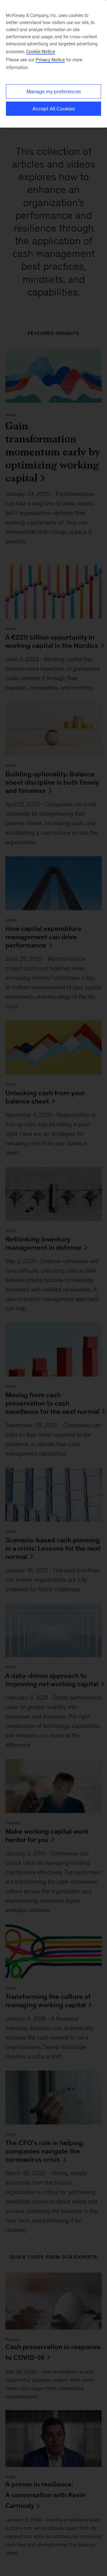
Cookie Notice (41, 51)
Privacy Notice (50, 60)
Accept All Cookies (54, 109)
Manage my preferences (54, 91)
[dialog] (53, 64)
